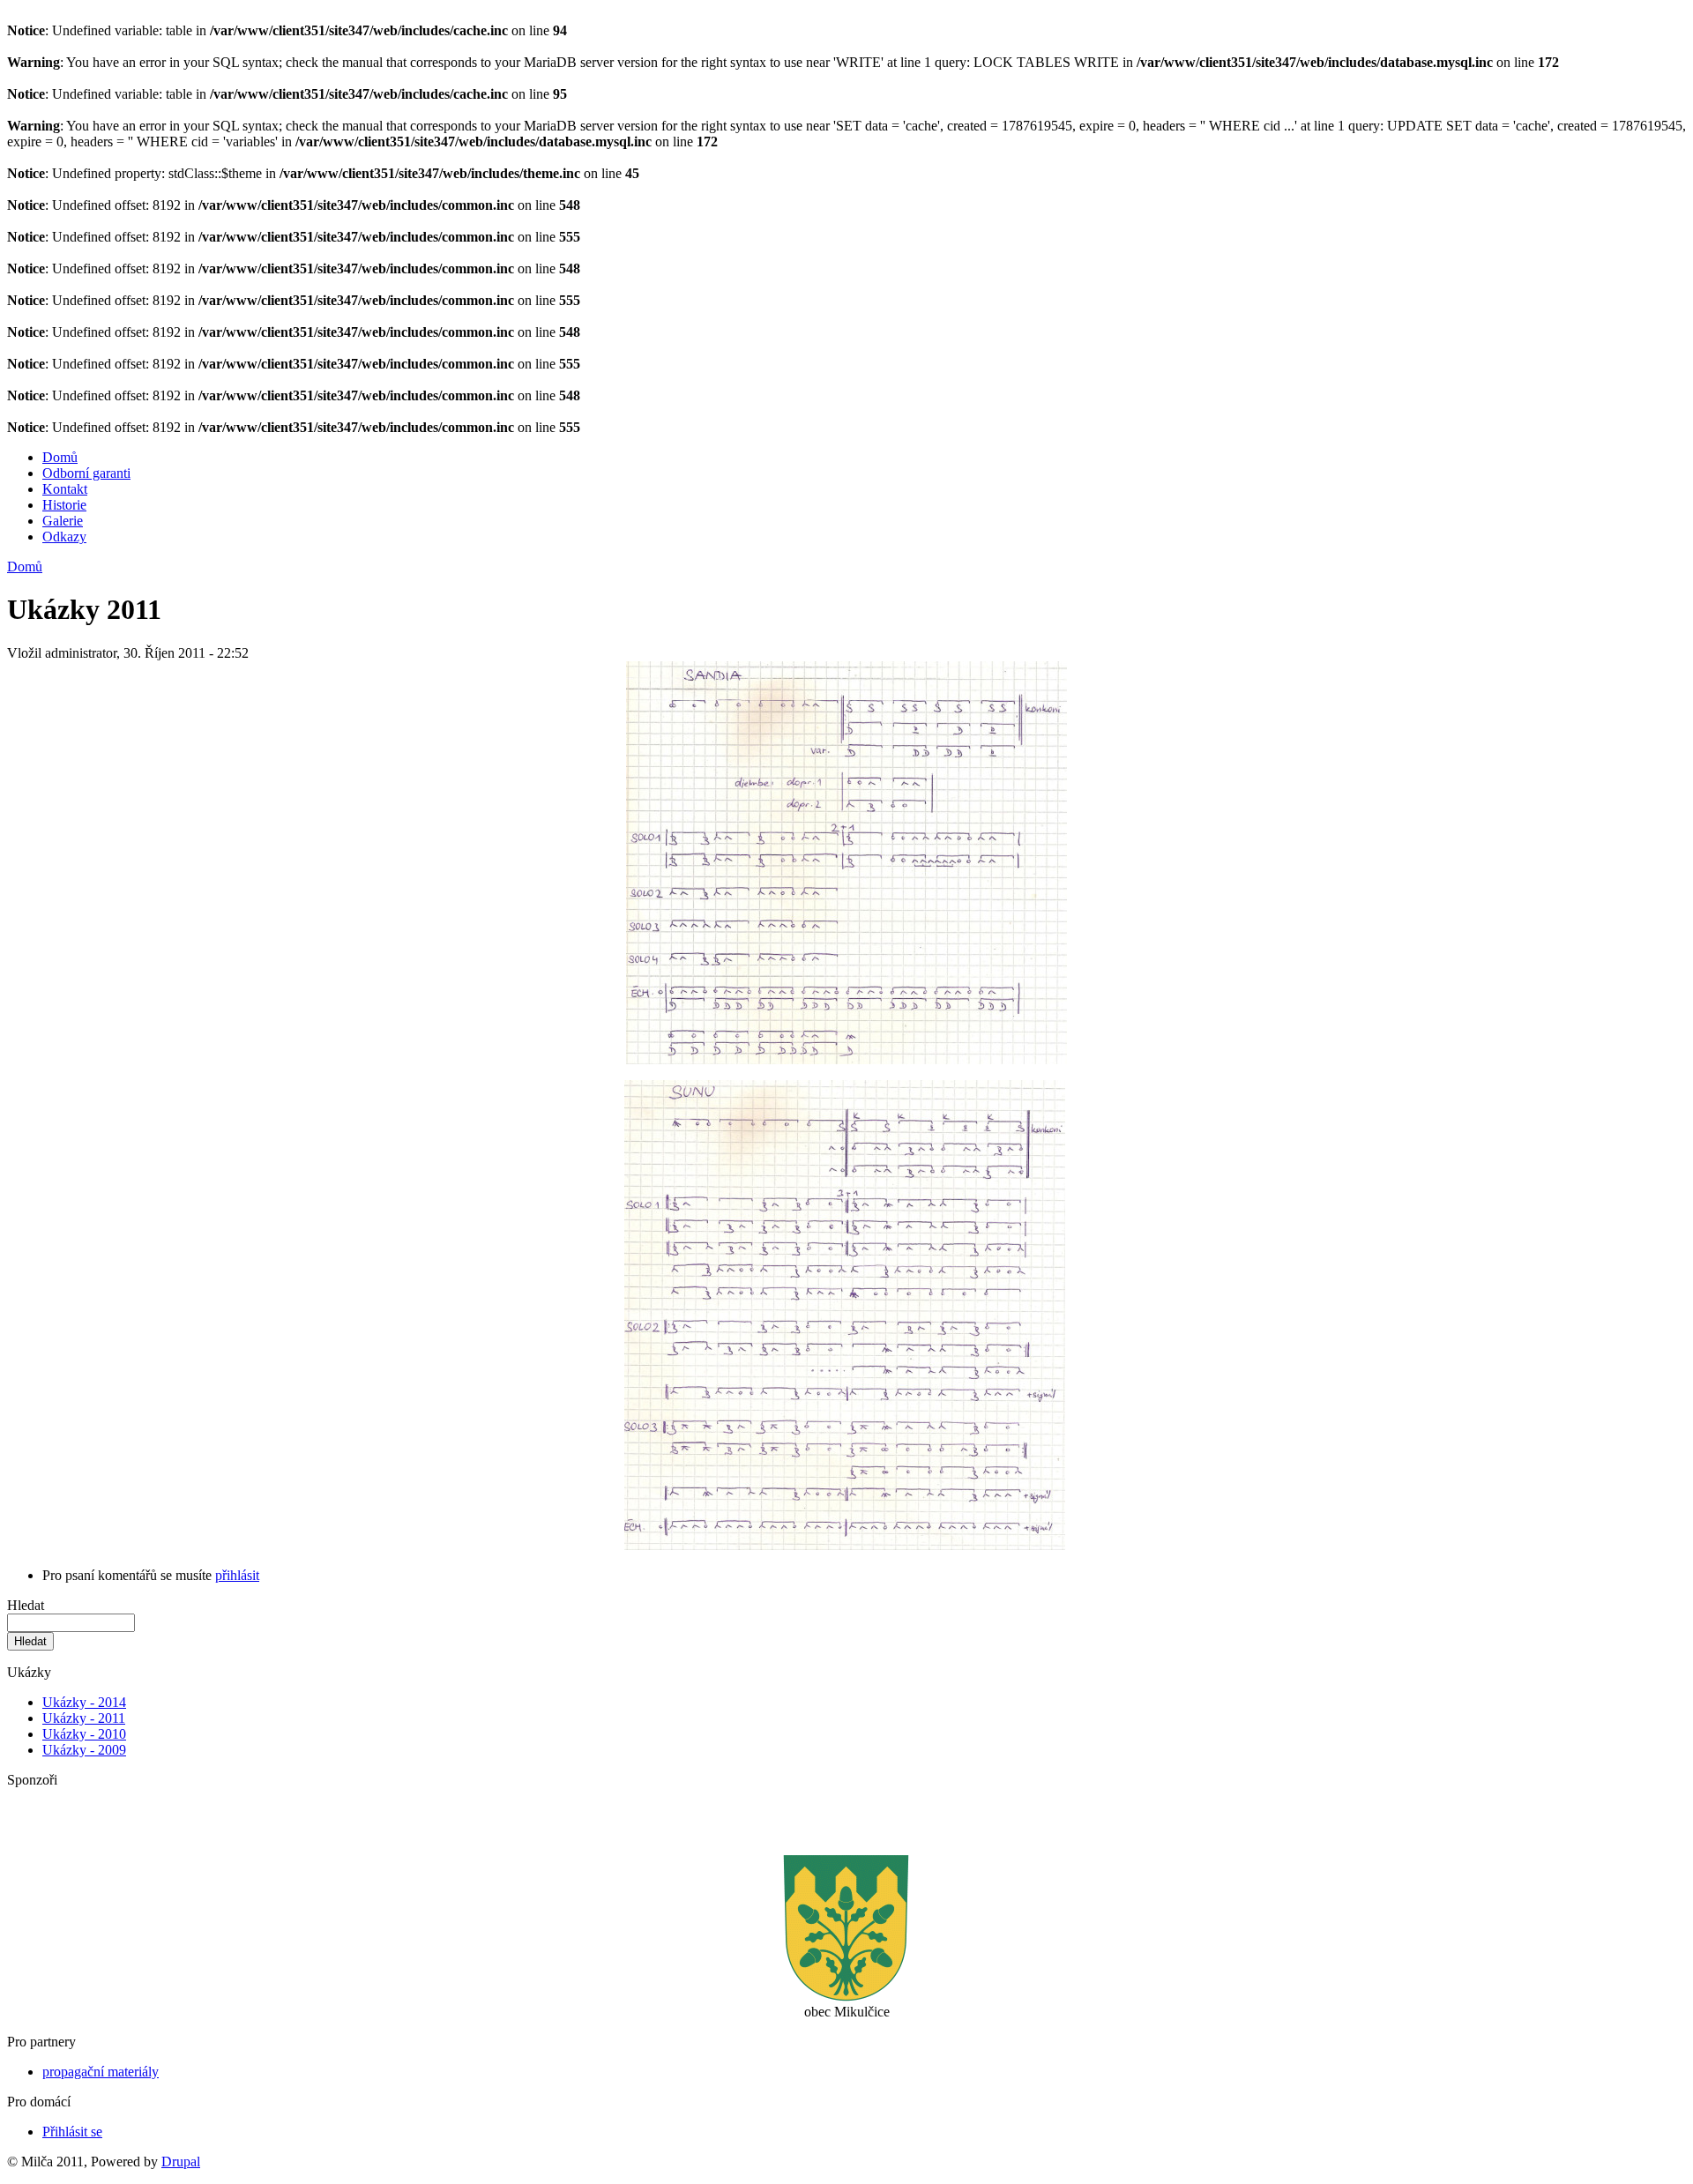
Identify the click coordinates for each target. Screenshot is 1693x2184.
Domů (60, 457)
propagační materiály (101, 2072)
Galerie (63, 521)
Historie (64, 505)
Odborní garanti (86, 473)
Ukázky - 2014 (84, 1702)
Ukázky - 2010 (84, 1734)
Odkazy (64, 537)
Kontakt (65, 489)
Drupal (181, 2162)
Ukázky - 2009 (84, 1750)
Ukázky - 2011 (84, 1718)
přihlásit (237, 1575)
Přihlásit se (72, 2132)
